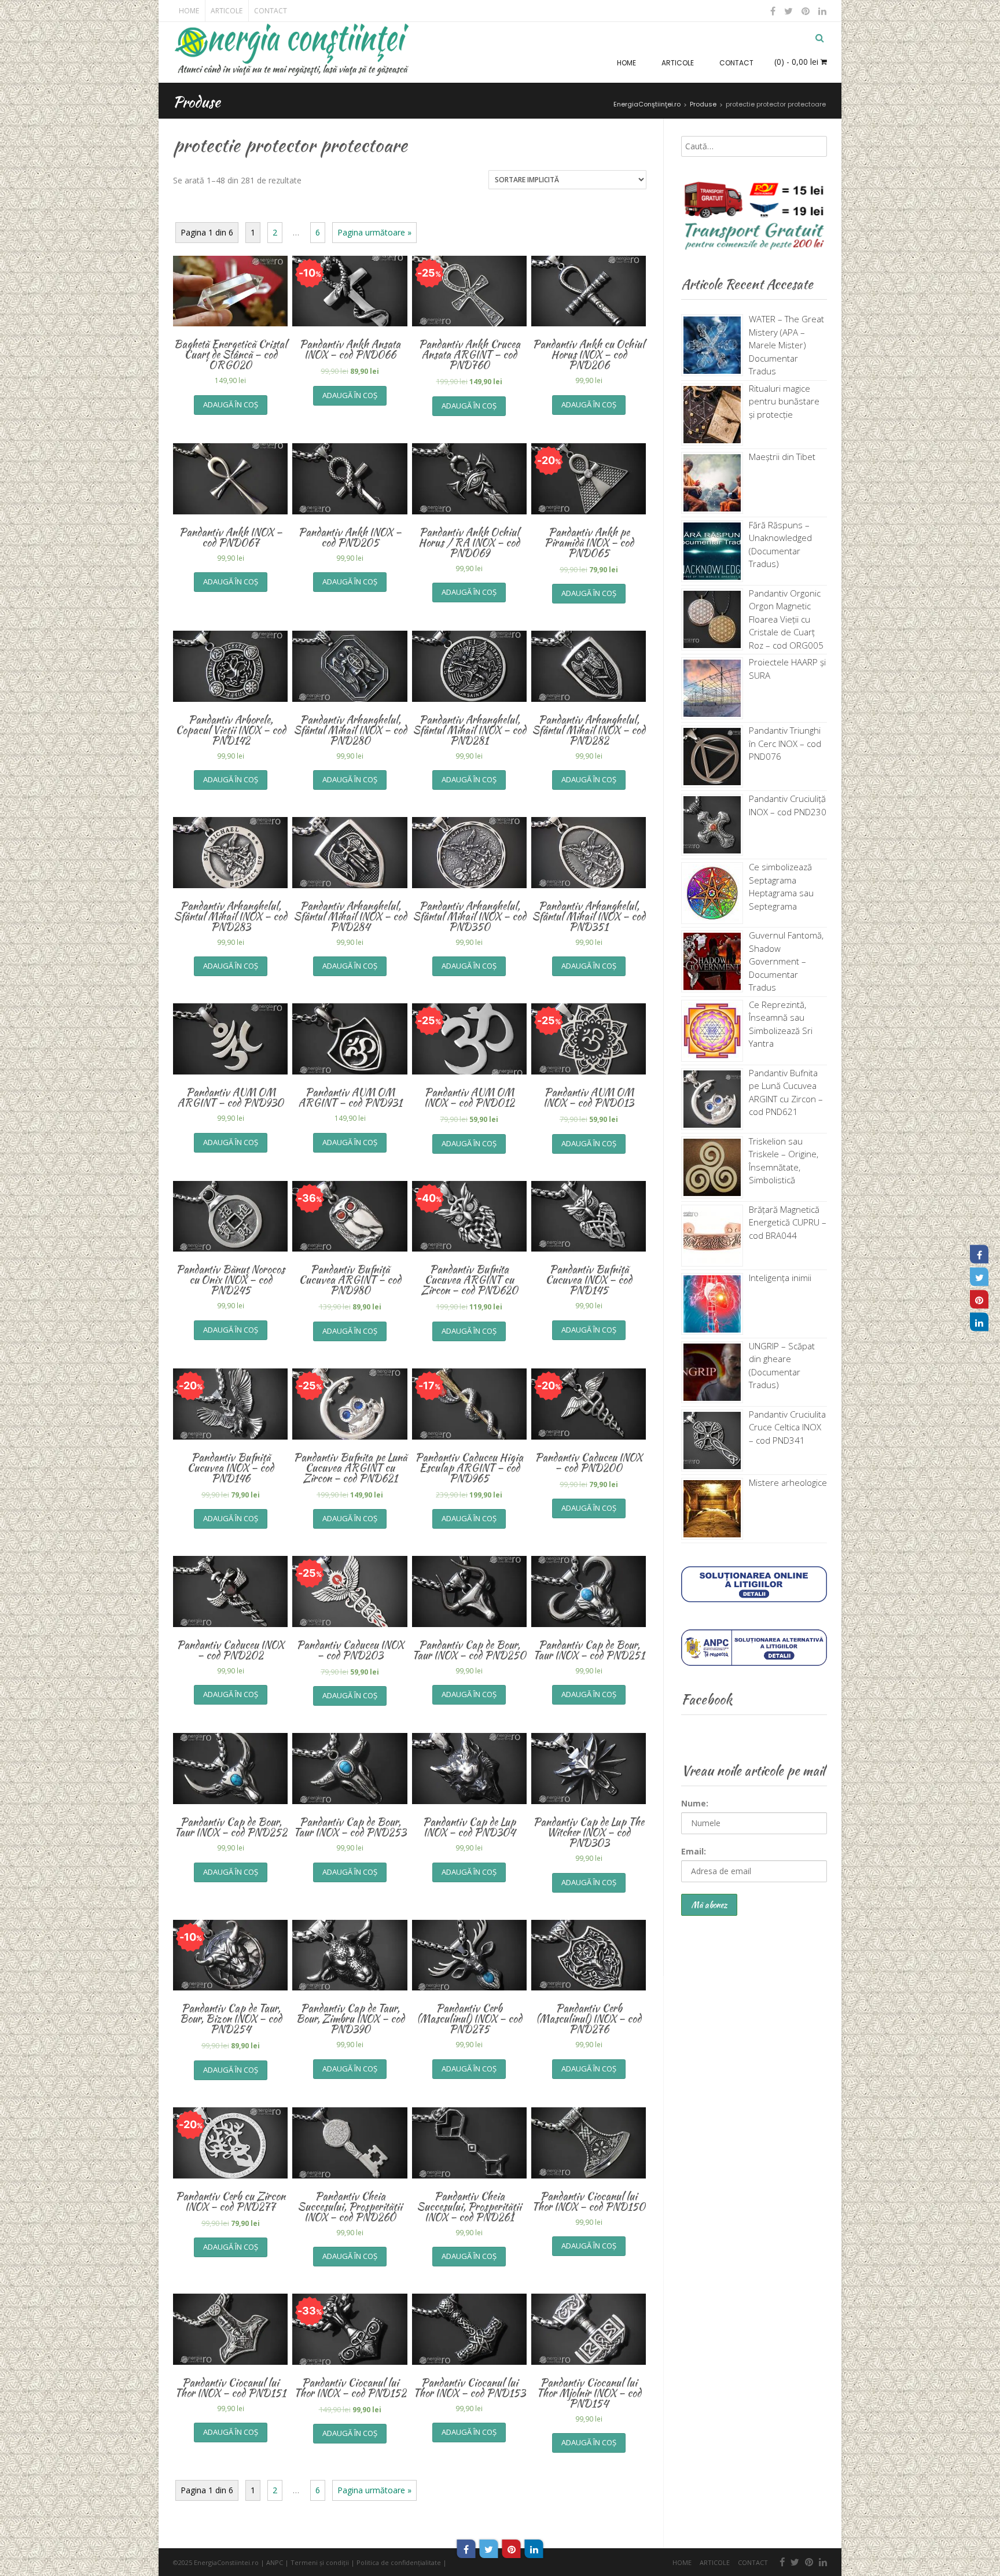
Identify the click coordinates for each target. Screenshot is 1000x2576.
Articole (227, 11)
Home (189, 11)
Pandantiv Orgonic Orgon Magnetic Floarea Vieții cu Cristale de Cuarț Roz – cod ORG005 (786, 619)
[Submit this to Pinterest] (512, 2549)
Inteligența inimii (780, 1278)
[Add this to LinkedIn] (534, 2549)
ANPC (275, 2562)
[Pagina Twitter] (979, 1277)
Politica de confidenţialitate (399, 2562)
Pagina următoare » (374, 232)
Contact (271, 11)
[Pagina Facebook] (979, 1254)
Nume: (695, 1803)
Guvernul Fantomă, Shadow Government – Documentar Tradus (786, 961)
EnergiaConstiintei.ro (226, 2562)
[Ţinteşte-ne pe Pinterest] (806, 11)
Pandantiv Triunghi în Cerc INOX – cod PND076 (785, 743)
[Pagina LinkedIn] (979, 1322)
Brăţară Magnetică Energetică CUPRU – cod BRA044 (788, 1222)
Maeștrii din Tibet (782, 457)
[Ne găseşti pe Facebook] (773, 11)
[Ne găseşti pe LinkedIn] (821, 11)
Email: (694, 1851)
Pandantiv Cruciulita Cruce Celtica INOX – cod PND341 (787, 1427)
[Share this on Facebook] (466, 2549)
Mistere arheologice (788, 1482)
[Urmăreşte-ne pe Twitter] (789, 11)
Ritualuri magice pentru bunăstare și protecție (784, 401)
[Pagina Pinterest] (979, 1300)
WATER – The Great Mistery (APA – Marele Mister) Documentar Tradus (786, 345)
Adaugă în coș (231, 404)
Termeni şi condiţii (320, 2562)
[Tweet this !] (489, 2549)
